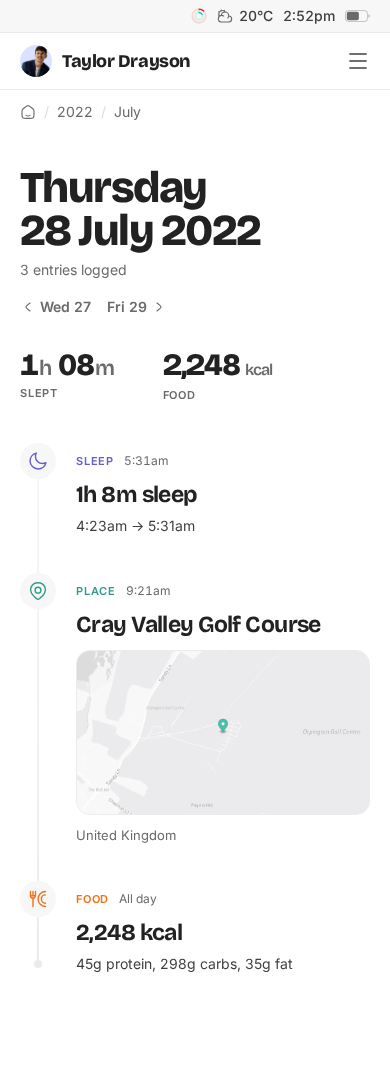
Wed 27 (65, 306)
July (127, 111)
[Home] (28, 112)
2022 (75, 111)
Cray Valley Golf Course (198, 624)
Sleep (95, 461)
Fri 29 (127, 306)
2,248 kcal (129, 932)
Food (92, 899)
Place (96, 591)
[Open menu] (358, 61)
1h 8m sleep (136, 494)
